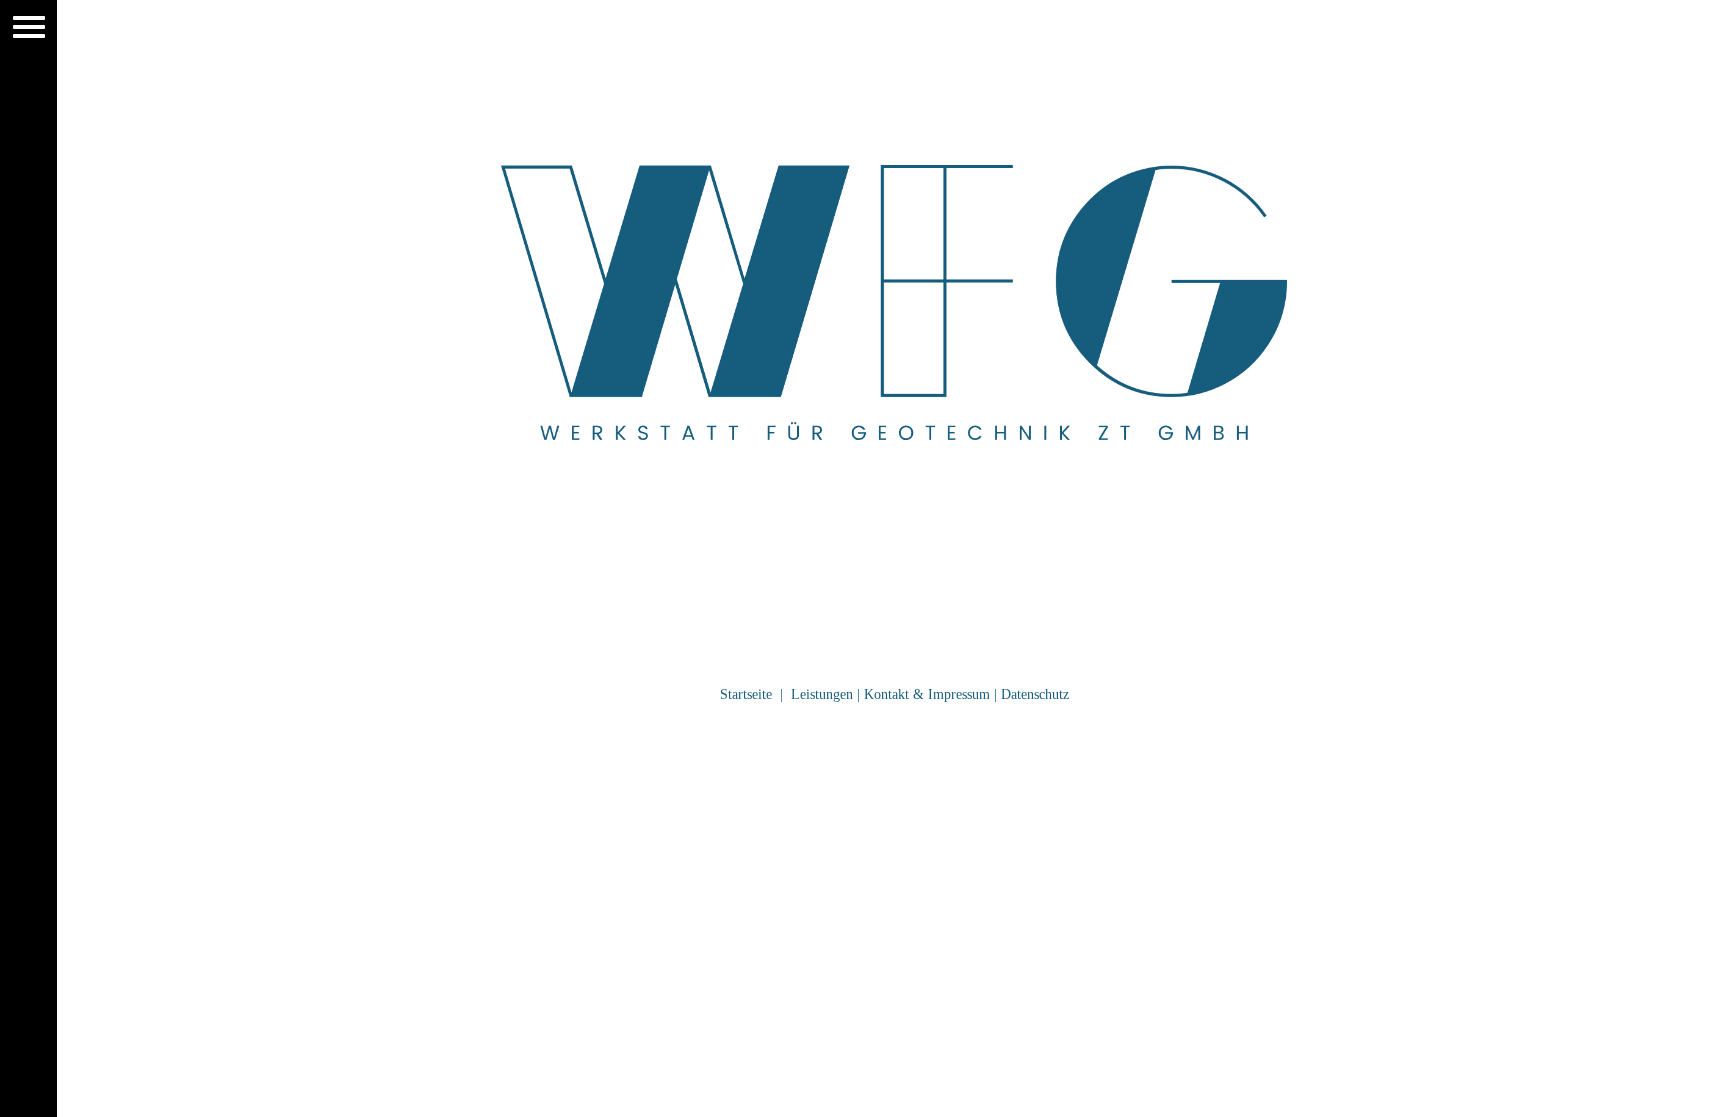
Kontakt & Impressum (927, 694)
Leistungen (822, 694)
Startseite (746, 694)
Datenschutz (1035, 694)
